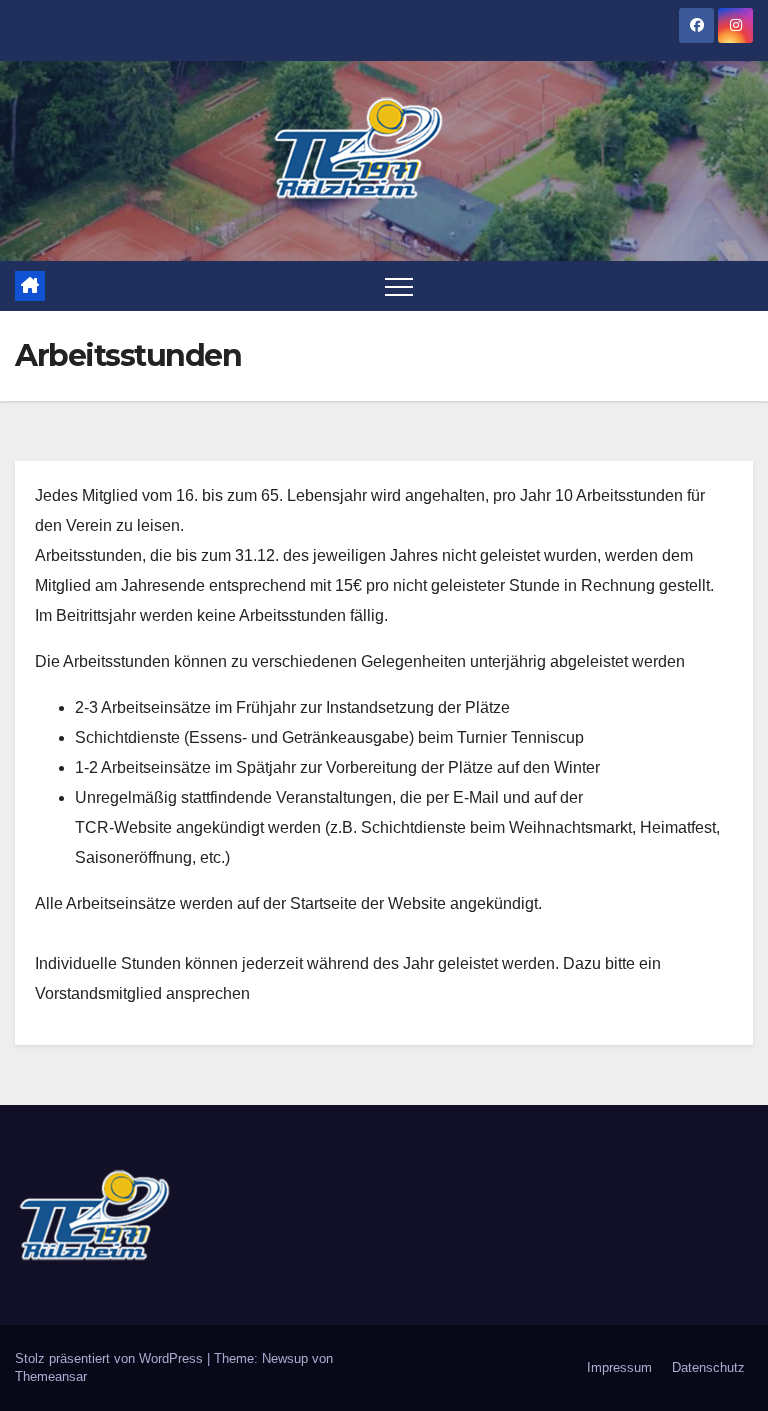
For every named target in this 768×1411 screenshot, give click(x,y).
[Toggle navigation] (399, 286)
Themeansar (51, 1376)
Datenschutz (708, 1367)
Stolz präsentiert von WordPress (111, 1358)
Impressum (619, 1367)
